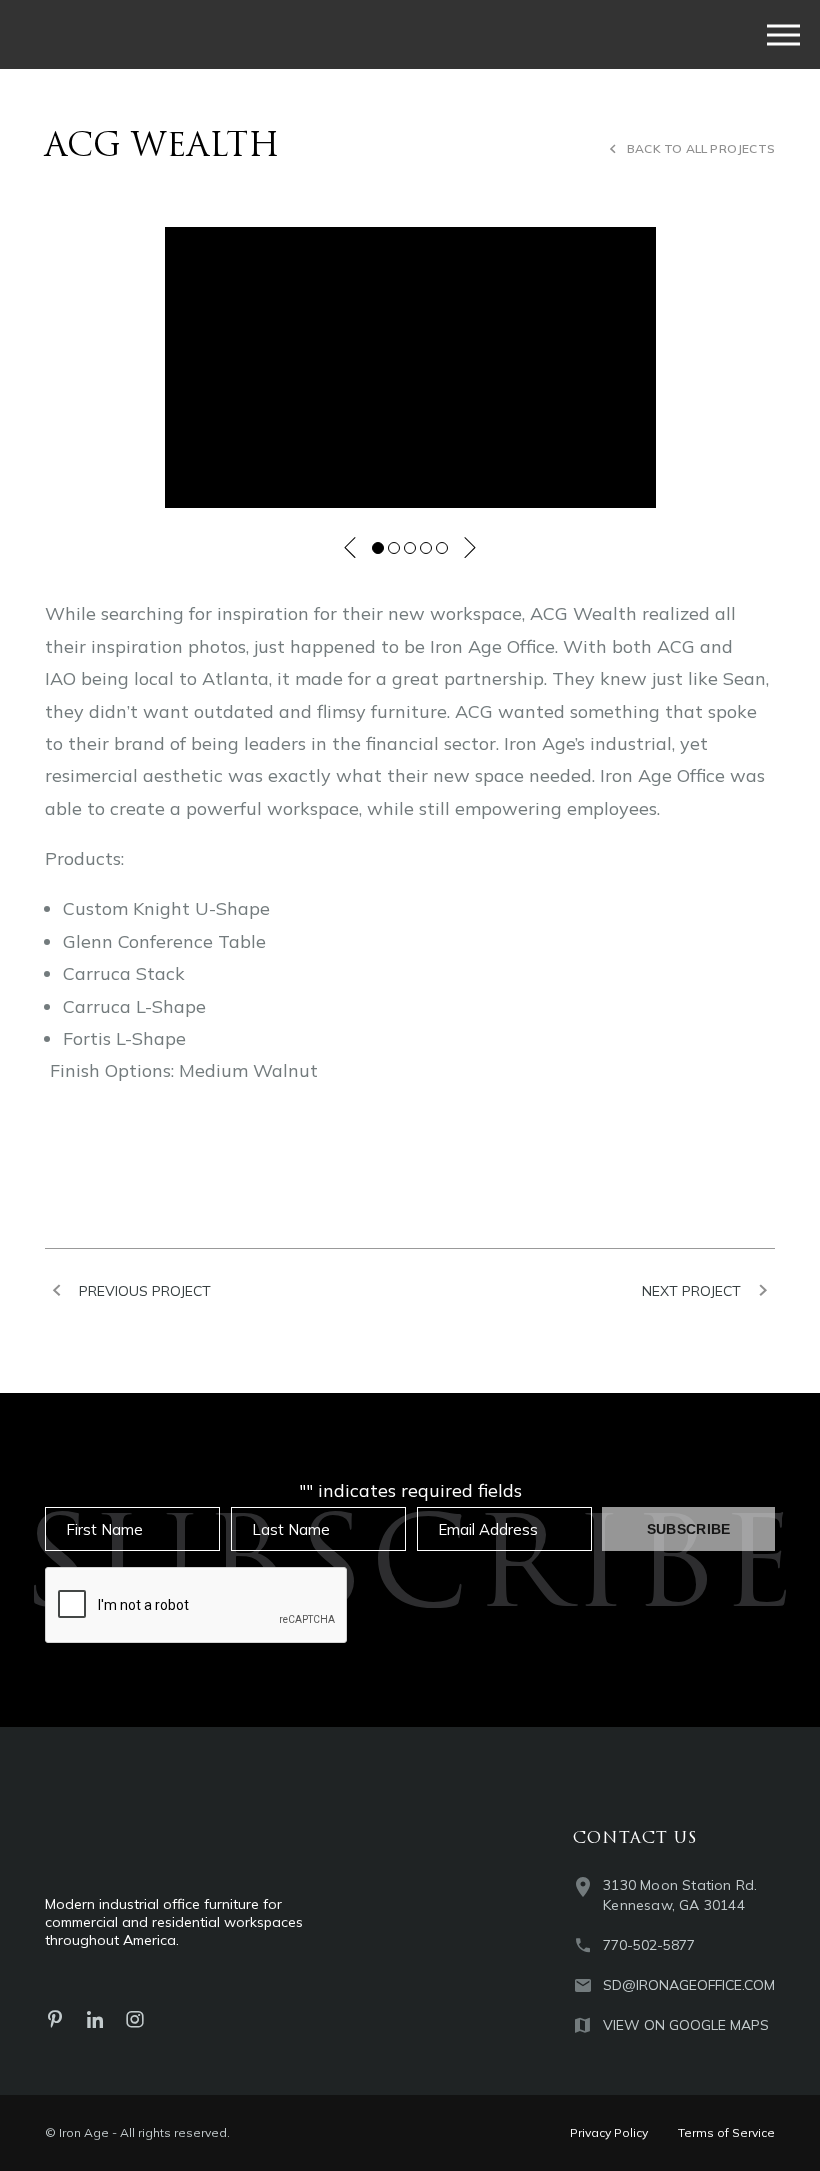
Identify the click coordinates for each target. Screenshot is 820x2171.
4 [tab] (426, 548)
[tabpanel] (410, 367)
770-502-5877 (649, 1945)
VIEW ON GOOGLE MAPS (686, 2025)
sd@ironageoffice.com (689, 1985)
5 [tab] (442, 548)
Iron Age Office (189, 34)
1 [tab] (378, 548)
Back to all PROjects (701, 148)
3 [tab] (410, 548)
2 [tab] (394, 548)
